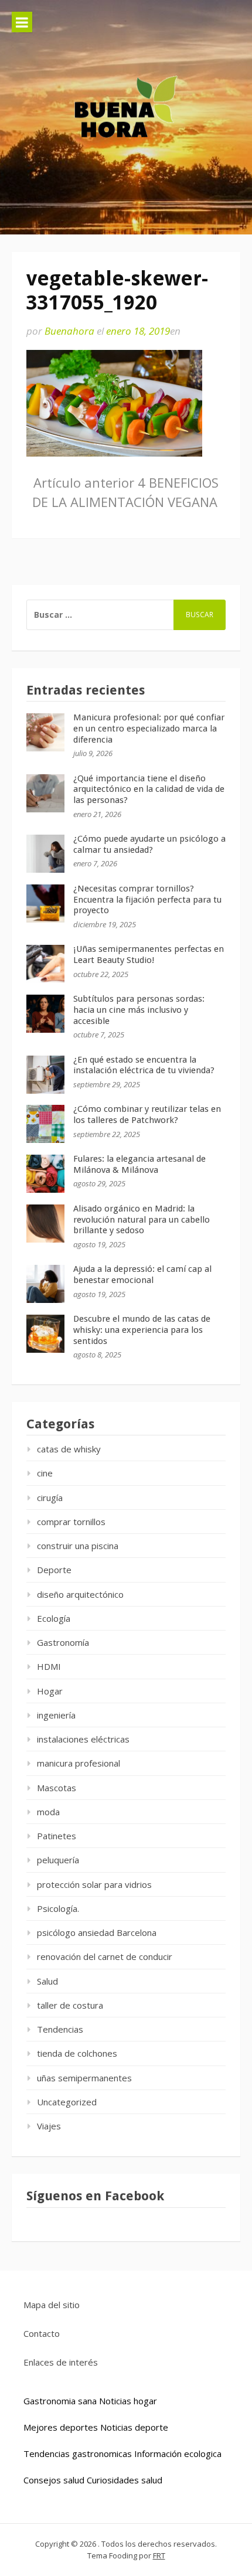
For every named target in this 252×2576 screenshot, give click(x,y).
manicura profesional (79, 1763)
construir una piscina (78, 1546)
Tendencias (60, 2029)
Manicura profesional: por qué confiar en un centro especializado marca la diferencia (149, 729)
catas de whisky (69, 1449)
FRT (159, 2555)
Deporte (54, 1570)
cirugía (50, 1498)
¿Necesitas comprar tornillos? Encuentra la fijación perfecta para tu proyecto (147, 900)
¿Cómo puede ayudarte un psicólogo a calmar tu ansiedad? (149, 844)
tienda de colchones (77, 2053)
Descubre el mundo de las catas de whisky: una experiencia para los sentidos (142, 1330)
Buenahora (69, 331)
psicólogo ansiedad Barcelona (97, 1932)
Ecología (54, 1618)
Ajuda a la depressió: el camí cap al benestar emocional (142, 1275)
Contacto (42, 2333)
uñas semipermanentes (84, 2078)
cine (45, 1473)
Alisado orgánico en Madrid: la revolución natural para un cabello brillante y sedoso (142, 1220)
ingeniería (56, 1715)
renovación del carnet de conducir (105, 1956)
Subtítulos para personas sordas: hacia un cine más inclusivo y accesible (139, 1010)
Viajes (49, 2126)
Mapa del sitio (52, 2305)
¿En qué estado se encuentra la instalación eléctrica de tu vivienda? (144, 1065)
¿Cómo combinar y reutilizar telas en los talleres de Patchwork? (147, 1115)
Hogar (50, 1691)
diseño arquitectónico (80, 1594)
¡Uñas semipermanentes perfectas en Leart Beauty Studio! (149, 954)
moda (48, 1812)
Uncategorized (67, 2102)
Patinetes (57, 1836)
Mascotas (57, 1788)
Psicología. (58, 1908)
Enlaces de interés (61, 2362)
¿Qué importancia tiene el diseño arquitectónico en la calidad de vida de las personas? (149, 790)
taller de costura (70, 2005)
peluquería (58, 1860)
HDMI (49, 1666)
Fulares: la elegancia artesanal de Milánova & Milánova (139, 1164)
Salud (47, 1981)
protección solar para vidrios (94, 1884)
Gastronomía (63, 1642)
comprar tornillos (71, 1522)
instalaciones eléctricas (83, 1739)
